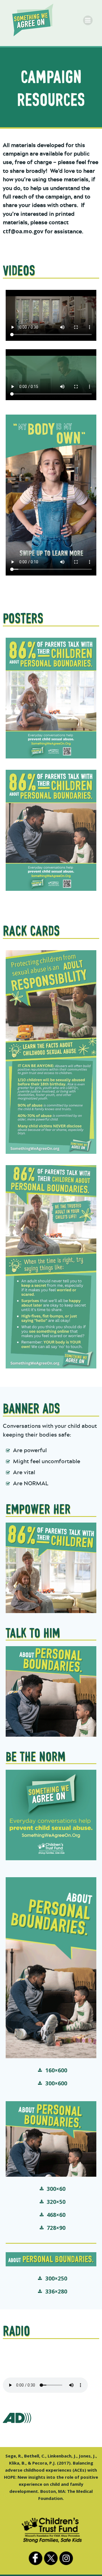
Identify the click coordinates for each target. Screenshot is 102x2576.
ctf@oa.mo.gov (23, 231)
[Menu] (88, 20)
